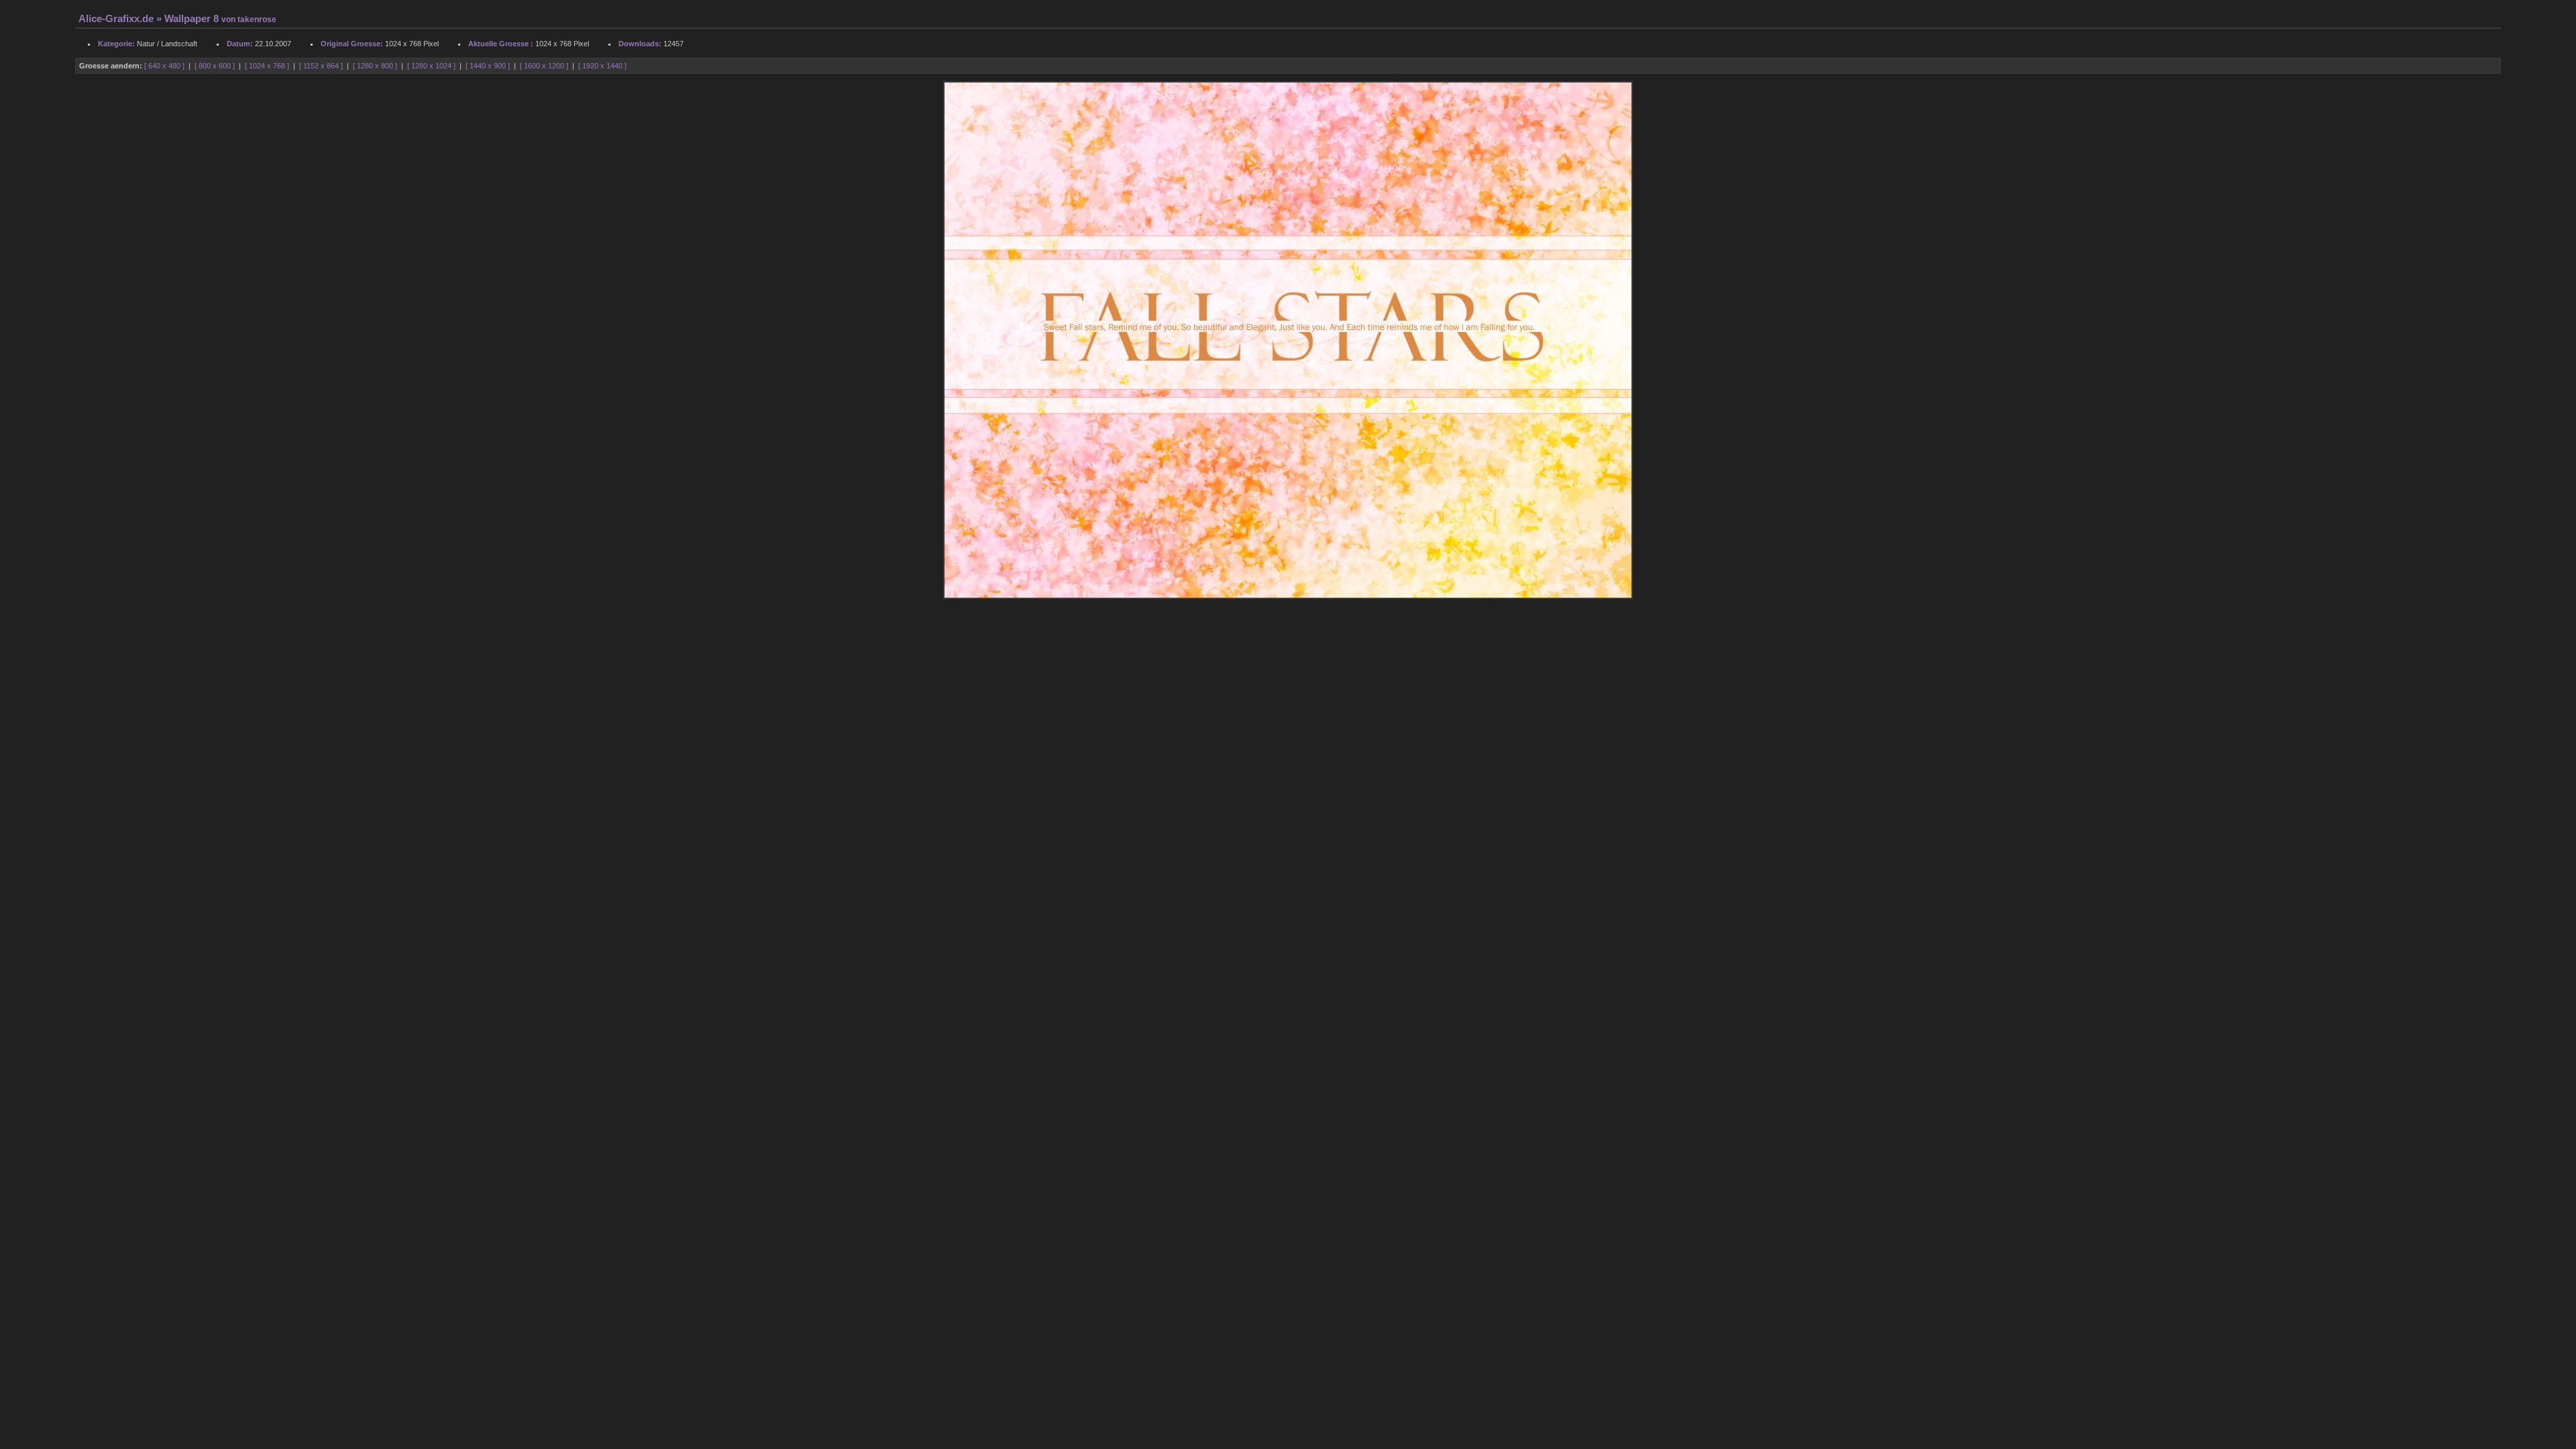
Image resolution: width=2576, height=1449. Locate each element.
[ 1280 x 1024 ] (432, 66)
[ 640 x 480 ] (165, 66)
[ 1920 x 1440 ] (602, 66)
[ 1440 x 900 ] (489, 66)
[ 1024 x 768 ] (268, 66)
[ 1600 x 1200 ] (545, 66)
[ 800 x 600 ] (216, 66)
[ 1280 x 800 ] (376, 66)
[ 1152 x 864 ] (322, 66)
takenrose (257, 19)
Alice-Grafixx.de (116, 19)
